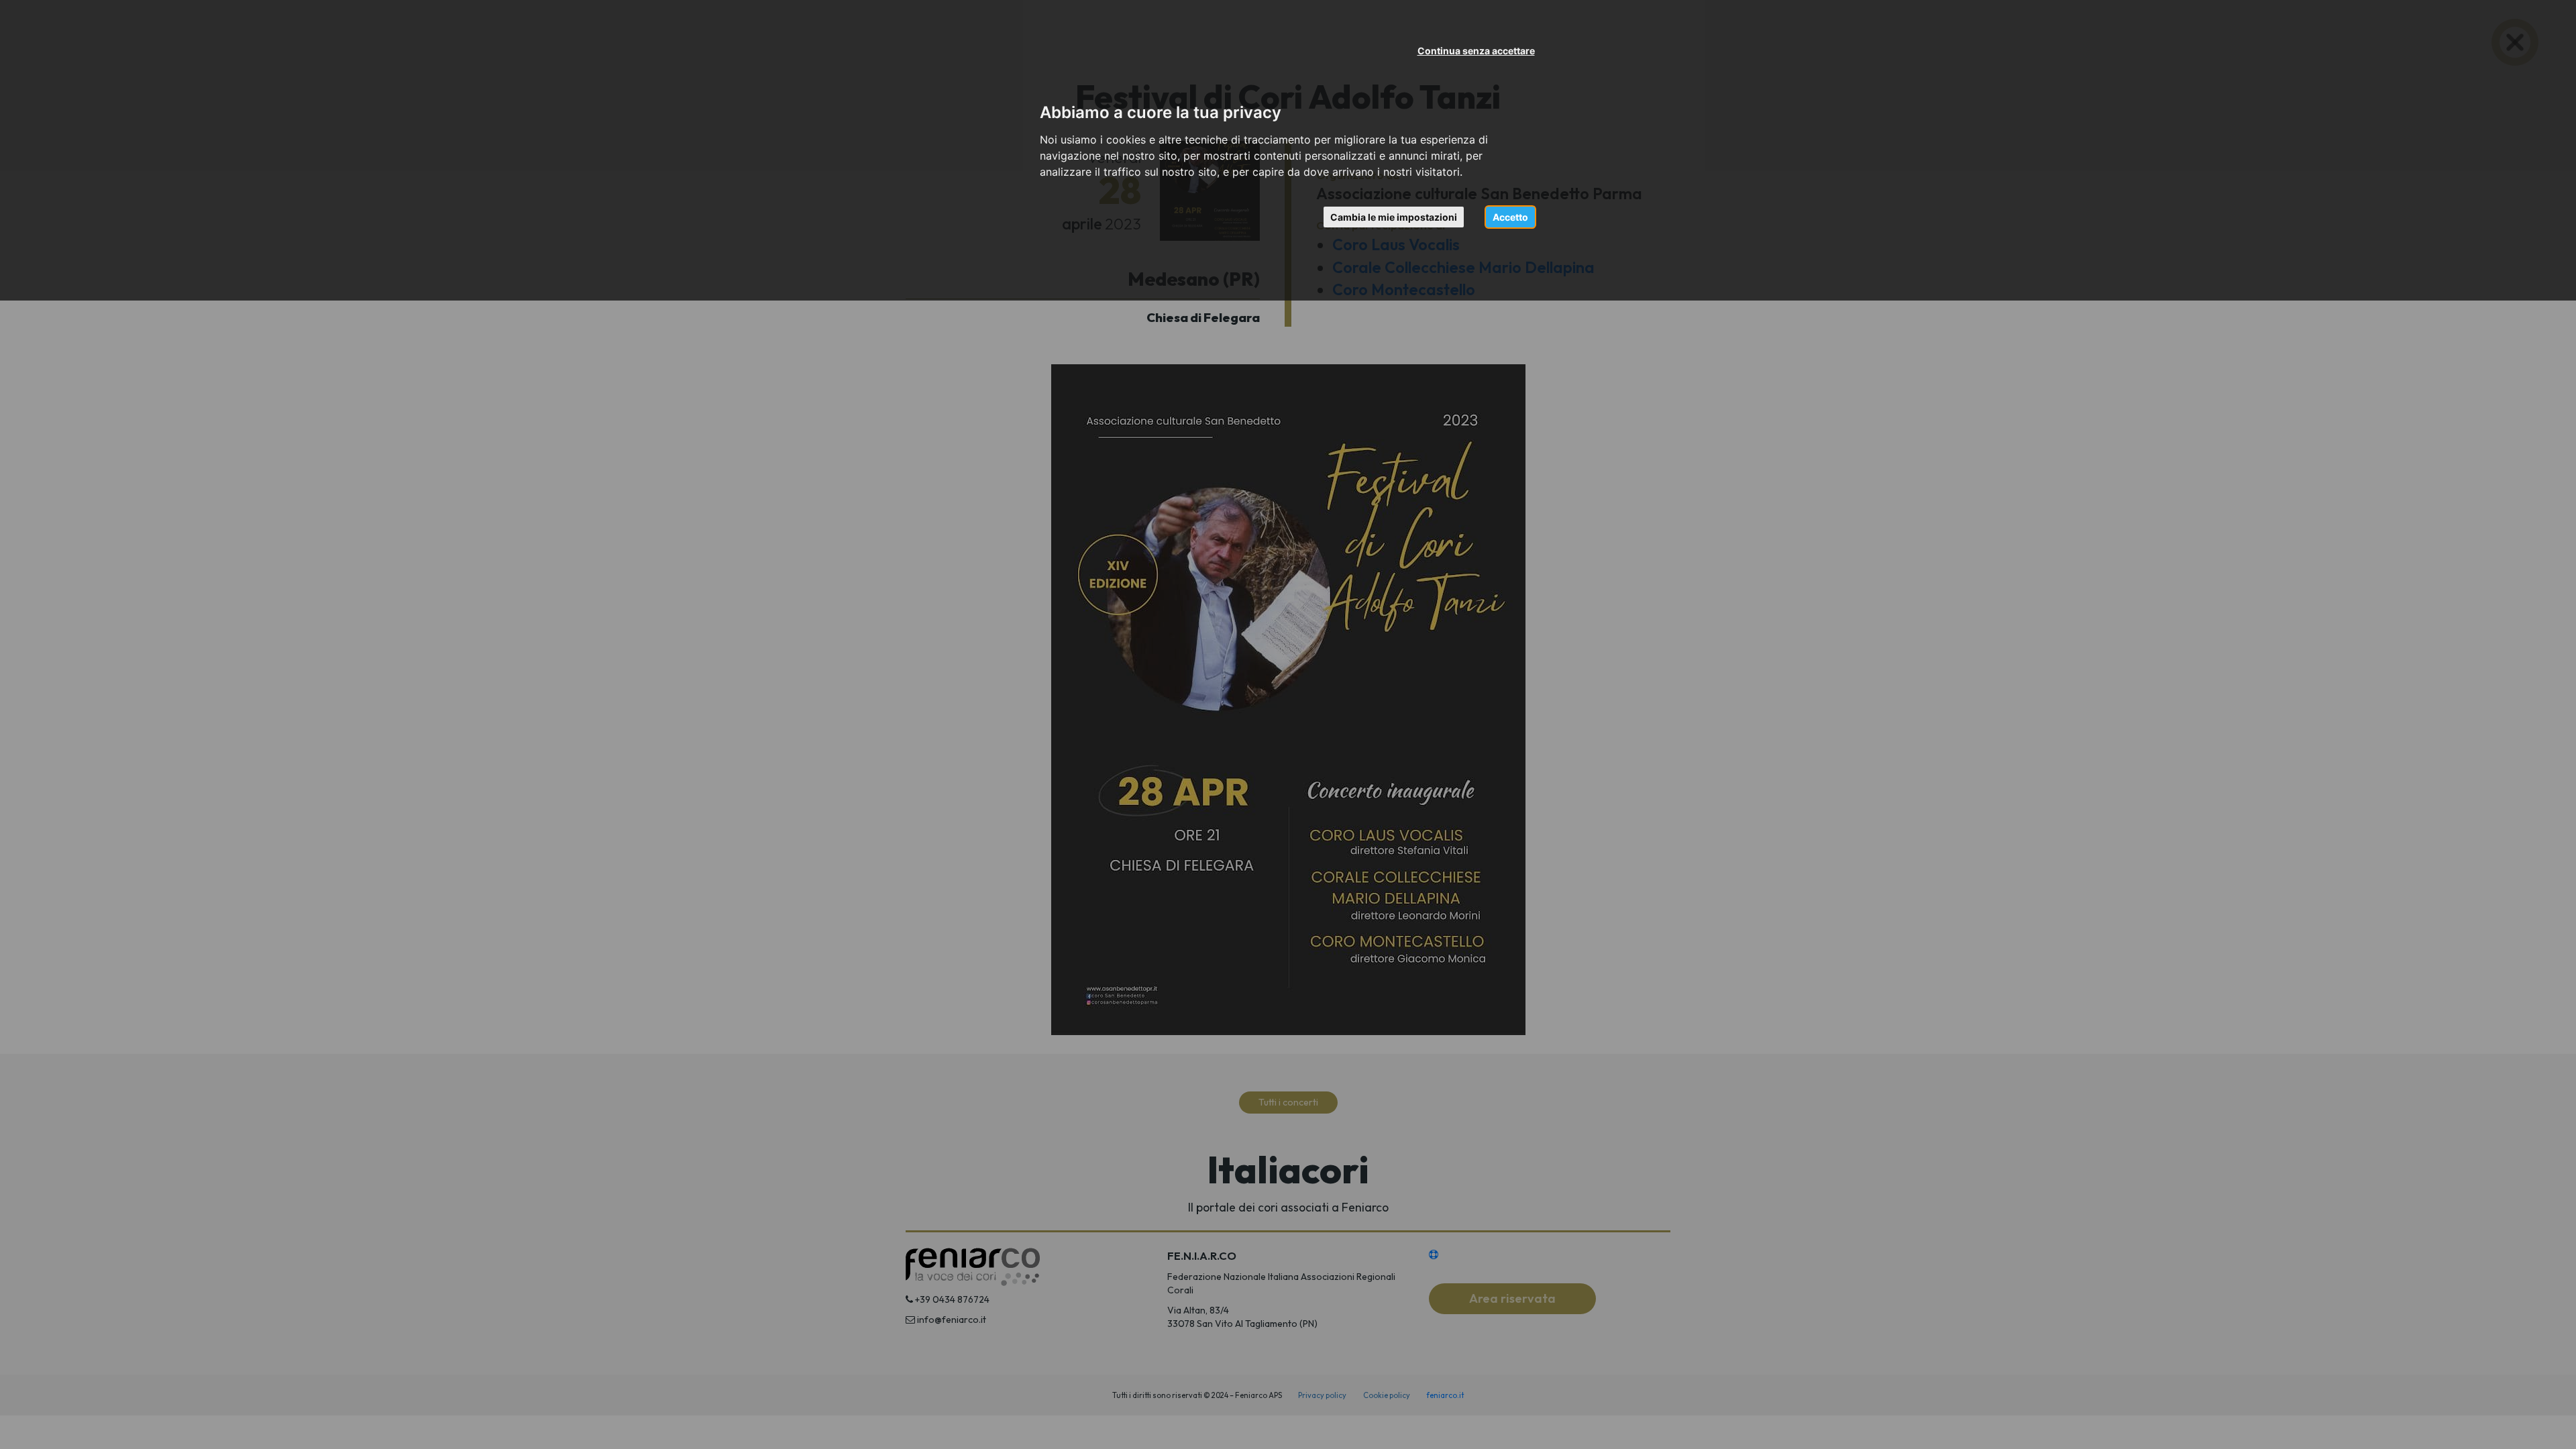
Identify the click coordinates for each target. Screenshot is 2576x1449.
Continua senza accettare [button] (1476, 51)
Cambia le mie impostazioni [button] (1394, 217)
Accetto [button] (1510, 217)
